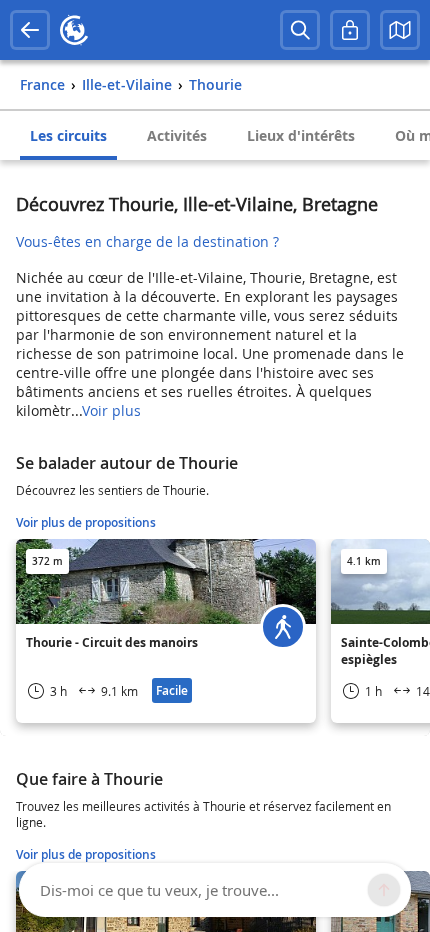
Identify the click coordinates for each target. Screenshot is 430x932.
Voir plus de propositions (86, 522)
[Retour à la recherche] (30, 30)
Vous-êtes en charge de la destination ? (147, 241)
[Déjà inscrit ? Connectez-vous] (350, 30)
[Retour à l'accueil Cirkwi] (74, 30)
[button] (400, 30)
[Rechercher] (300, 30)
